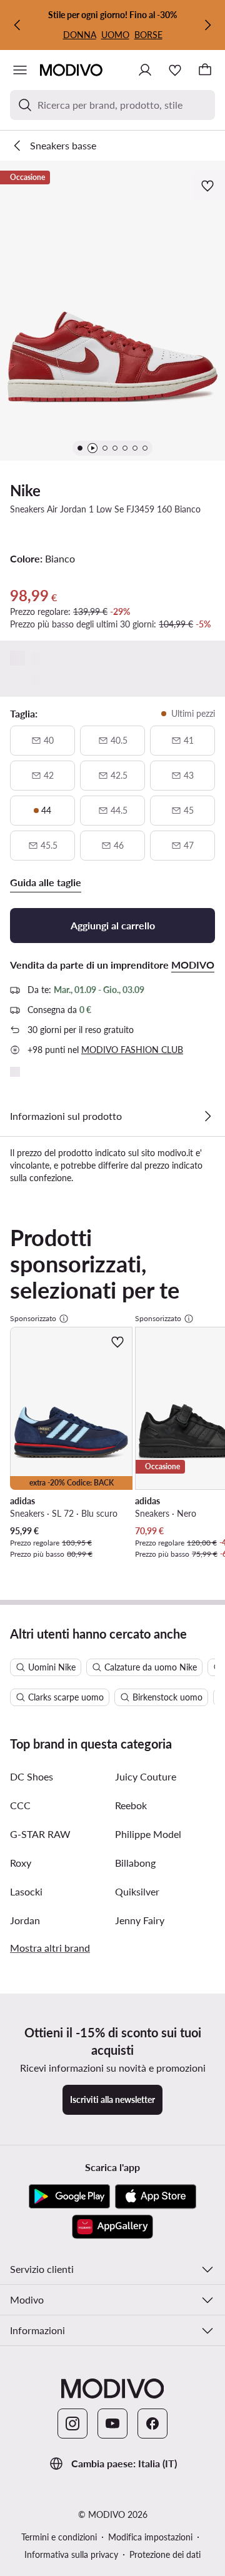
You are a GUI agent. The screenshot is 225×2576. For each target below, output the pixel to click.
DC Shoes (32, 1776)
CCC (20, 1805)
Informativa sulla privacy (71, 2554)
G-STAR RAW (40, 1834)
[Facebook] (152, 2424)
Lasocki (26, 1891)
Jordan (25, 1920)
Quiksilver (137, 1891)
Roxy (21, 1863)
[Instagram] (72, 2424)
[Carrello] (205, 70)
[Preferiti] (175, 70)
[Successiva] (207, 25)
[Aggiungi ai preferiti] (209, 186)
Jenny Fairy (140, 1920)
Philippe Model (148, 1834)
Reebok (131, 1805)
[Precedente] (17, 25)
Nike (25, 490)
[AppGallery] (112, 2227)
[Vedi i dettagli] (207, 1116)
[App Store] (156, 2197)
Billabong (135, 1863)
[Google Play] (69, 2197)
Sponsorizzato (33, 1318)
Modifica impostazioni (150, 2537)
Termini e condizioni (59, 2537)
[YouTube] (112, 2424)
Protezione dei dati (165, 2554)
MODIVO (193, 965)
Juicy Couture (146, 1776)
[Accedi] (145, 70)
